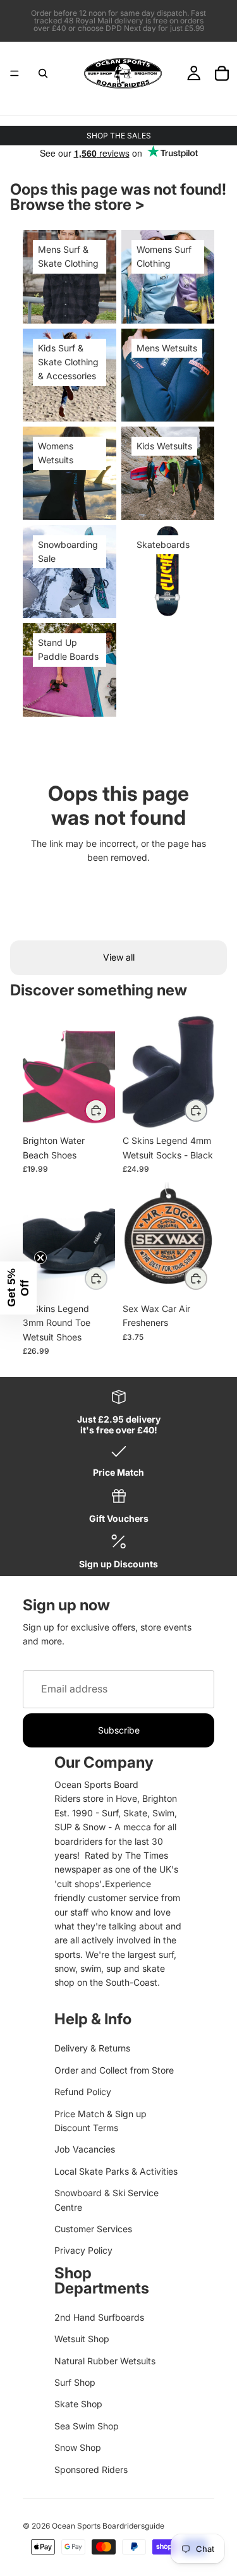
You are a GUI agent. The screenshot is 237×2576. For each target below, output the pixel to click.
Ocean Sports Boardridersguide (108, 2526)
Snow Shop (78, 2447)
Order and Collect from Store (114, 2070)
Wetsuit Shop (82, 2339)
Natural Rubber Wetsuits (105, 2361)
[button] (18, 1288)
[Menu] (15, 73)
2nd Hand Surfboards (99, 2317)
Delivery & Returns (92, 2048)
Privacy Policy (83, 2250)
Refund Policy (83, 2092)
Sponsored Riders (91, 2470)
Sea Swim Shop (87, 2426)
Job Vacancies (85, 2149)
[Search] (43, 73)
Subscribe (119, 1730)
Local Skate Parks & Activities (116, 2171)
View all (119, 957)
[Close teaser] (40, 1258)
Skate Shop (78, 2404)
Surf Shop (75, 2382)
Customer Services (93, 2229)
